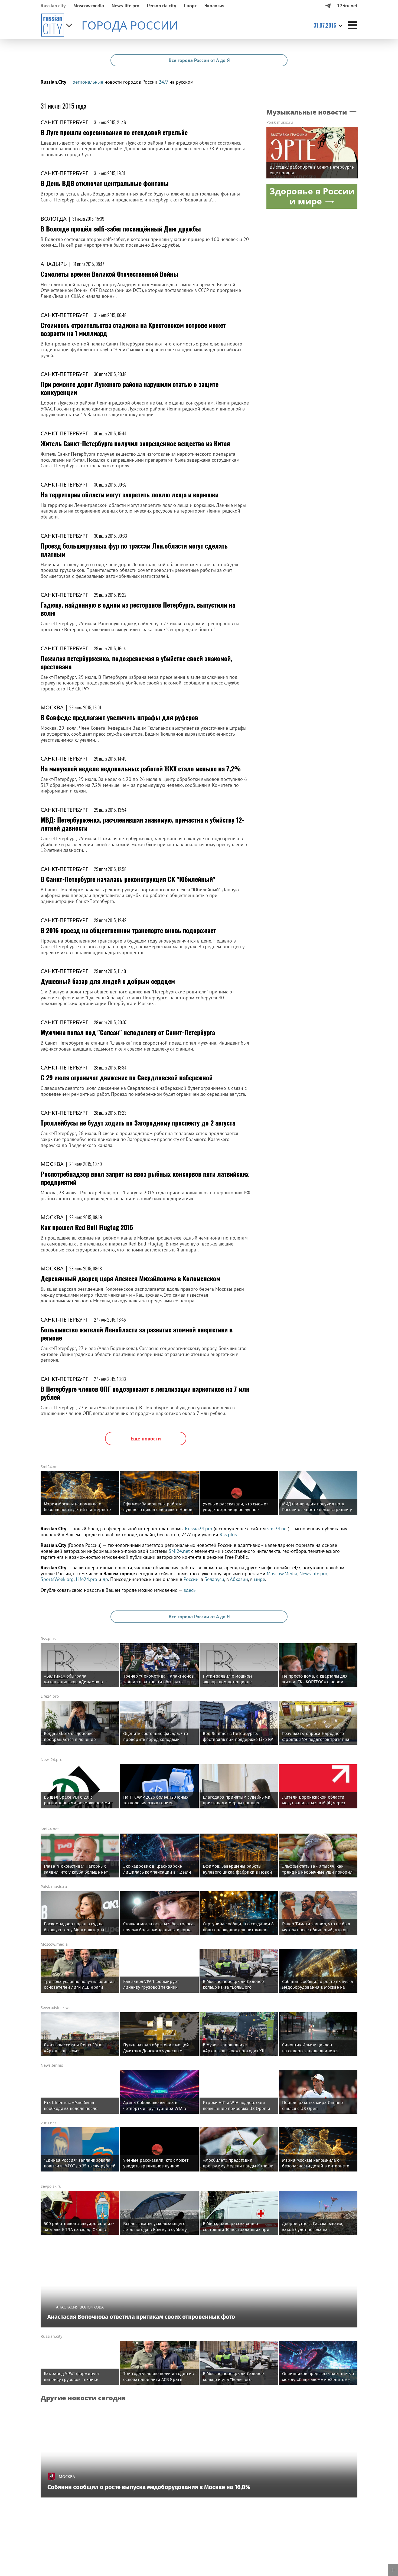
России (191, 1579)
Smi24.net (50, 1467)
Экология (214, 6)
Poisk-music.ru (280, 123)
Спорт (190, 6)
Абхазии (239, 1579)
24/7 (163, 82)
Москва (52, 707)
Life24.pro (87, 1579)
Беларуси (214, 1579)
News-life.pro (313, 1574)
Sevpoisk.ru (51, 2186)
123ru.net (347, 6)
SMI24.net (179, 1551)
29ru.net (48, 2123)
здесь (190, 1590)
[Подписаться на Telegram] (328, 6)
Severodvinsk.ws (56, 2008)
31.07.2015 (325, 25)
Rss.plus (228, 1535)
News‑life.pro (125, 6)
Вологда (54, 219)
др (105, 1579)
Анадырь (54, 264)
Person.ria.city (162, 6)
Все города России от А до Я (199, 60)
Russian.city (53, 6)
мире (260, 1579)
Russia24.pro (199, 1529)
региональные (88, 82)
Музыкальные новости (307, 112)
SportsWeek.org (57, 1579)
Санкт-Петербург (64, 122)
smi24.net (278, 1529)
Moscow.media (89, 6)
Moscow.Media (282, 1574)
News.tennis (52, 2065)
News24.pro (51, 1760)
